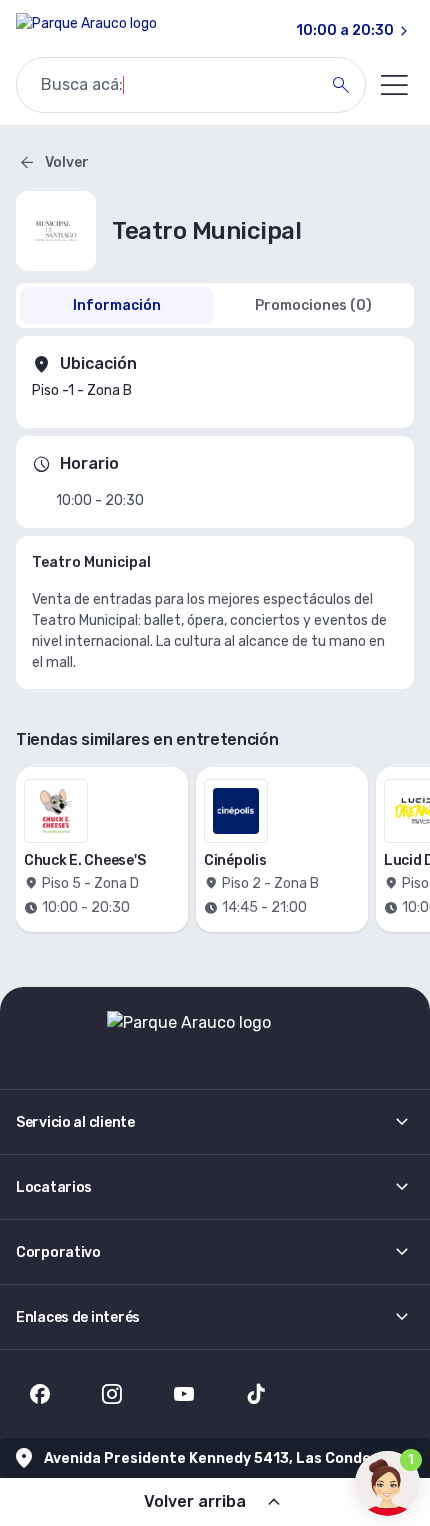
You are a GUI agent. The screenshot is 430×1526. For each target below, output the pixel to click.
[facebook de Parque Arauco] (40, 1394)
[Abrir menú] (394, 85)
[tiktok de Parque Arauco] (256, 1394)
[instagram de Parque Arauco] (112, 1394)
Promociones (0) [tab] (313, 305)
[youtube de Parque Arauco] (184, 1394)
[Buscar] (341, 85)
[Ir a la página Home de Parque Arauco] (86, 31)
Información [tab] (117, 305)
